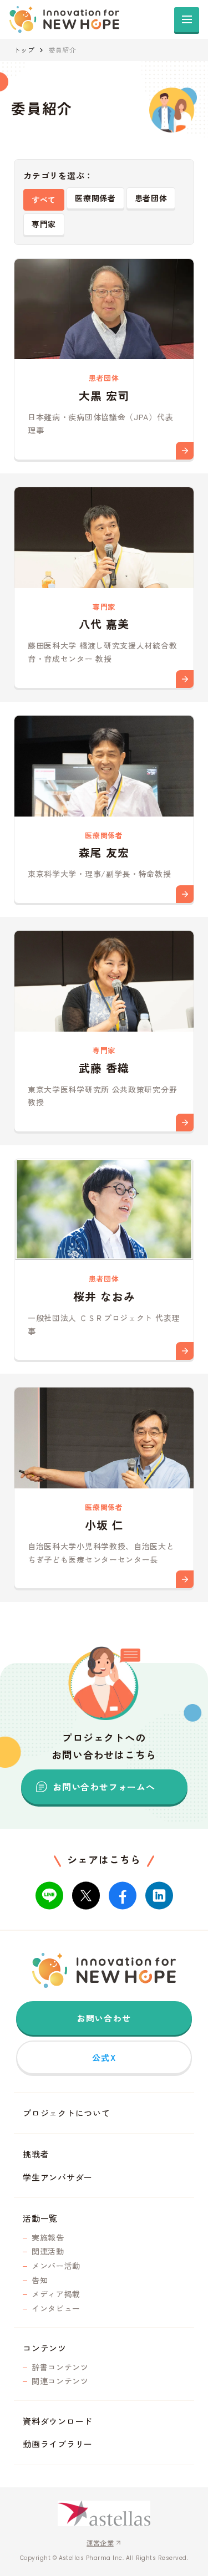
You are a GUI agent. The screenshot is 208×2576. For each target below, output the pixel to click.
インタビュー (56, 2309)
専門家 (44, 224)
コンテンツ (45, 2348)
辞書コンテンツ (60, 2367)
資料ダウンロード (58, 2421)
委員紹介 (62, 50)
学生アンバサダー (58, 2177)
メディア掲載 (56, 2294)
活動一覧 (40, 2218)
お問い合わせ (104, 2018)
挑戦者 (36, 2154)
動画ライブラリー (58, 2444)
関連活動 (48, 2251)
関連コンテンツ (60, 2381)
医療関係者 (95, 198)
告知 (40, 2280)
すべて (44, 200)
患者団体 (151, 198)
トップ (24, 50)
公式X (104, 2057)
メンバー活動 (56, 2266)
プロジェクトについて (67, 2113)
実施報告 (48, 2238)
